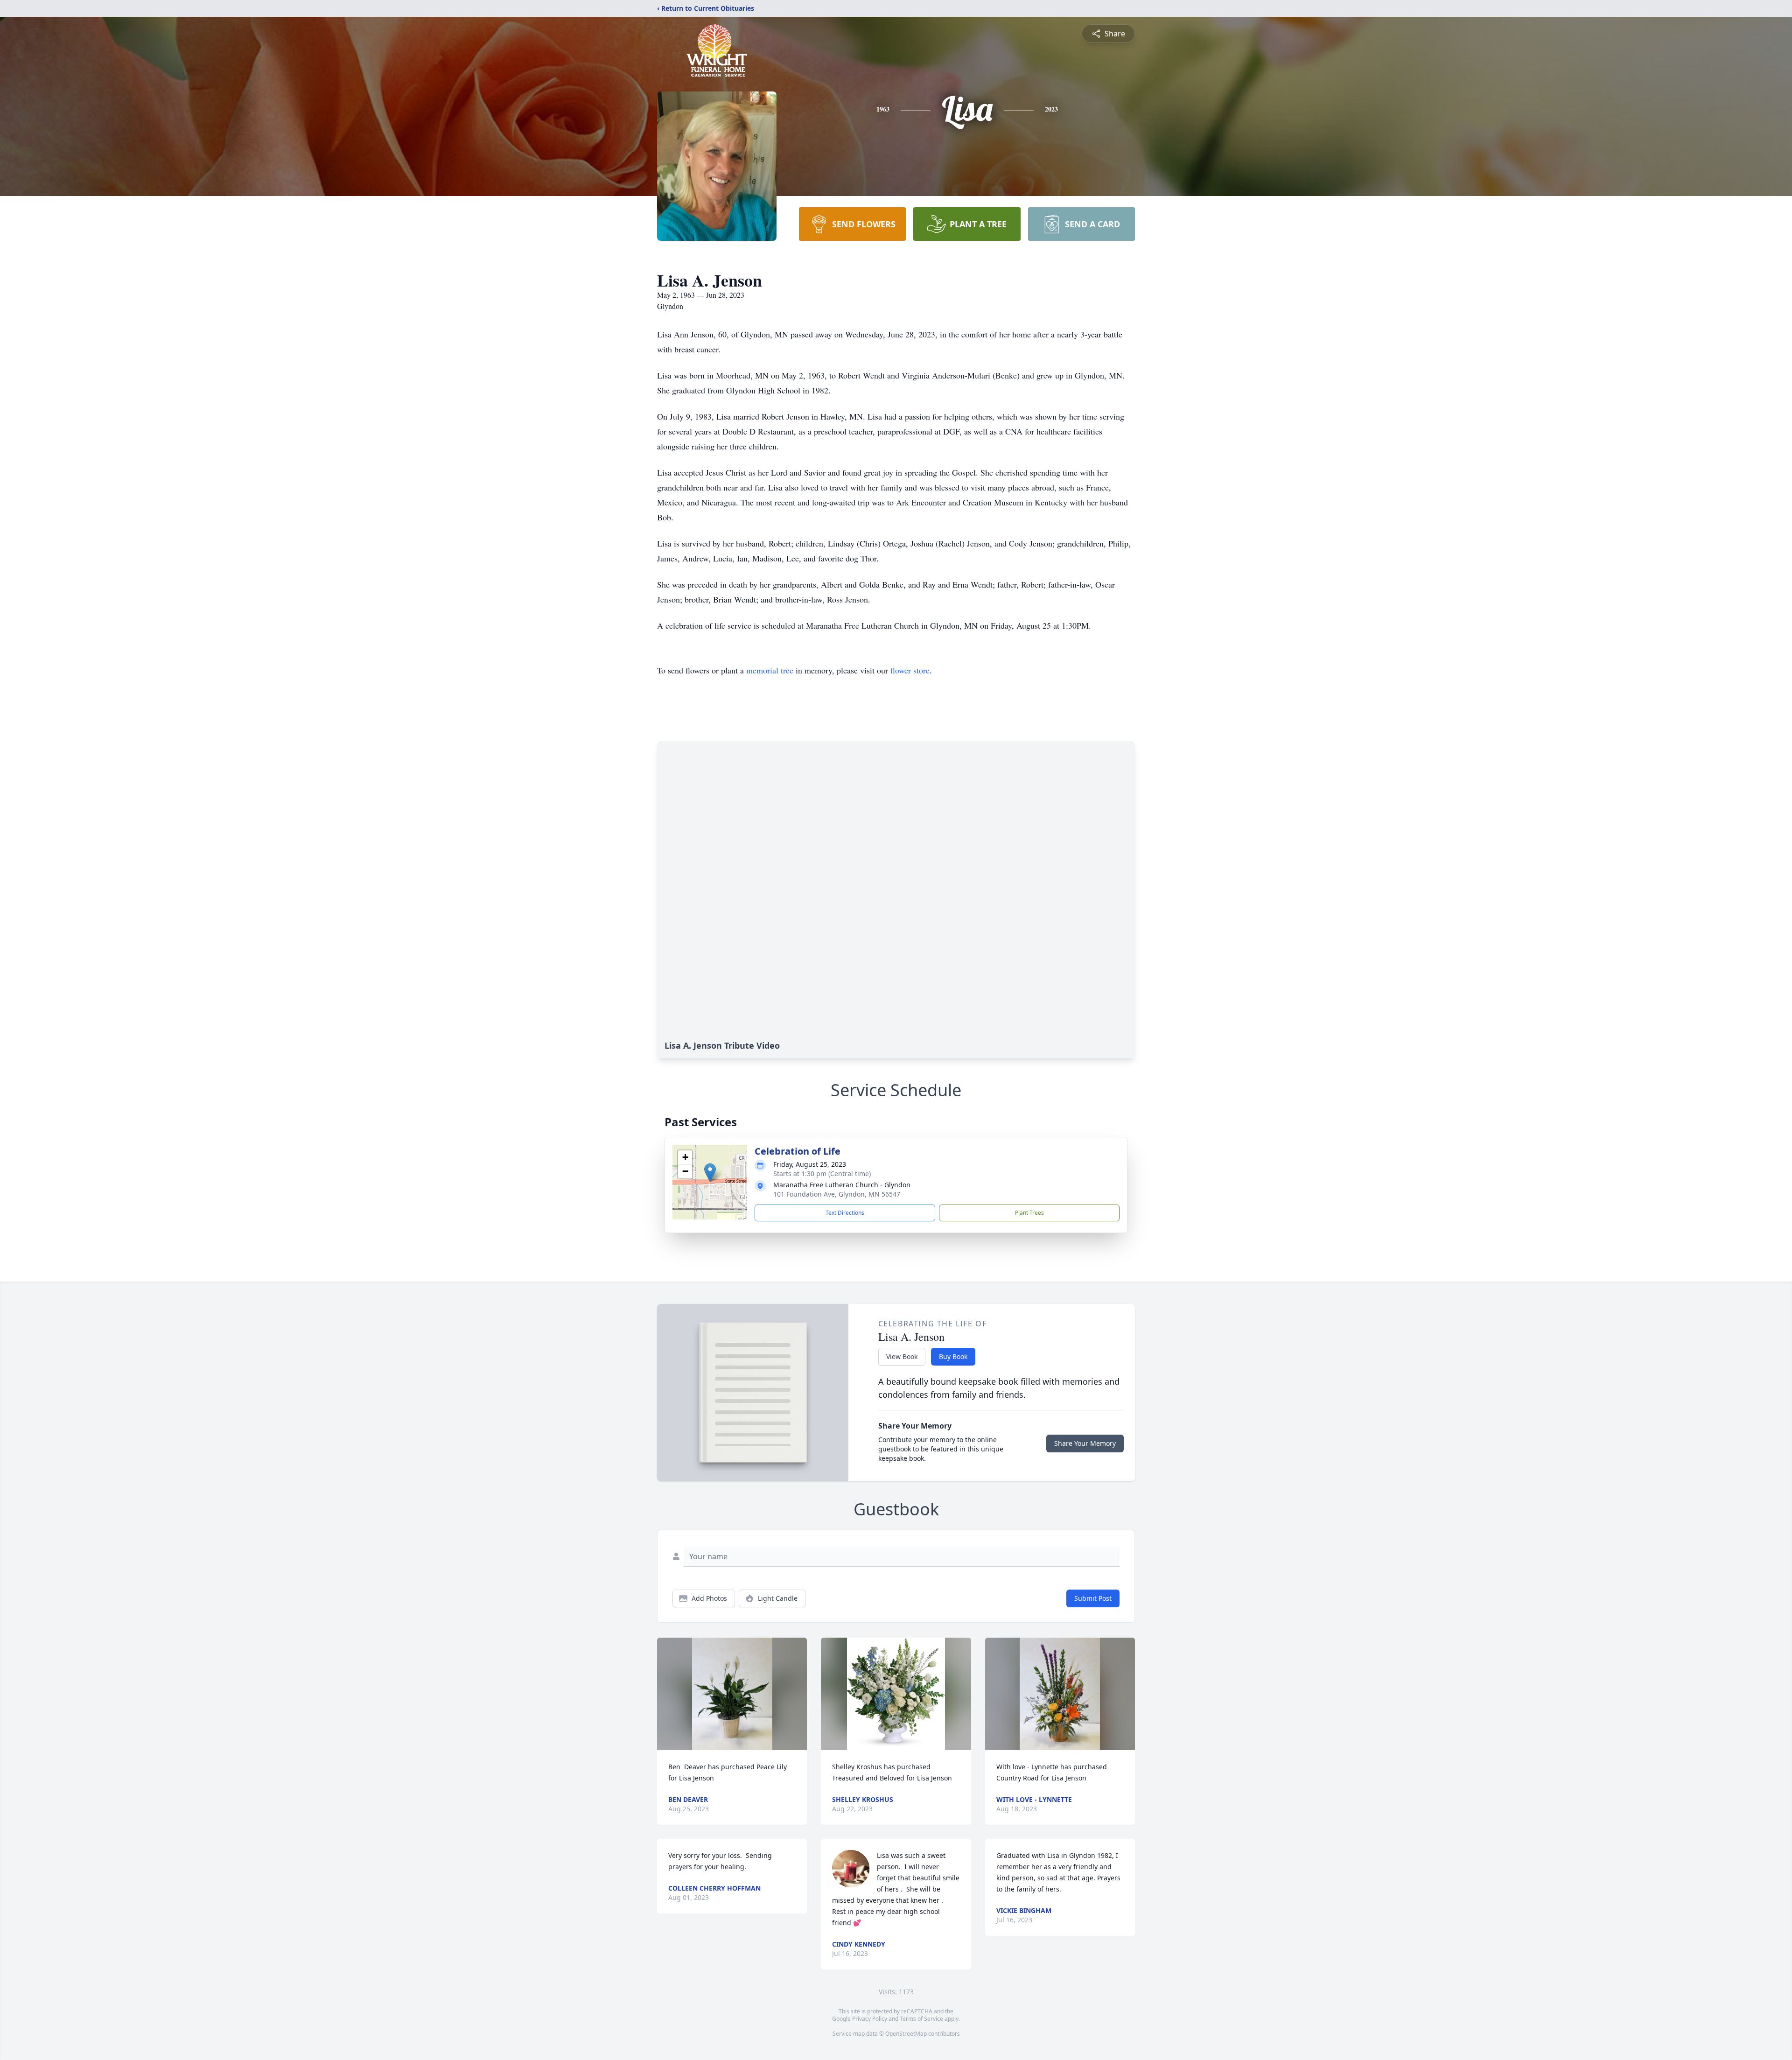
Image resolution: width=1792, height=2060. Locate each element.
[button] (710, 1173)
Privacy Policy (870, 2019)
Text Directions (845, 1213)
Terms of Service (921, 2019)
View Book (902, 1356)
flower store (910, 670)
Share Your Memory (1085, 1443)
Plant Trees (1029, 1213)
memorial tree (770, 670)
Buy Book (953, 1356)
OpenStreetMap (906, 2034)
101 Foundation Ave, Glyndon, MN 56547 (837, 1194)
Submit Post (1093, 1598)
